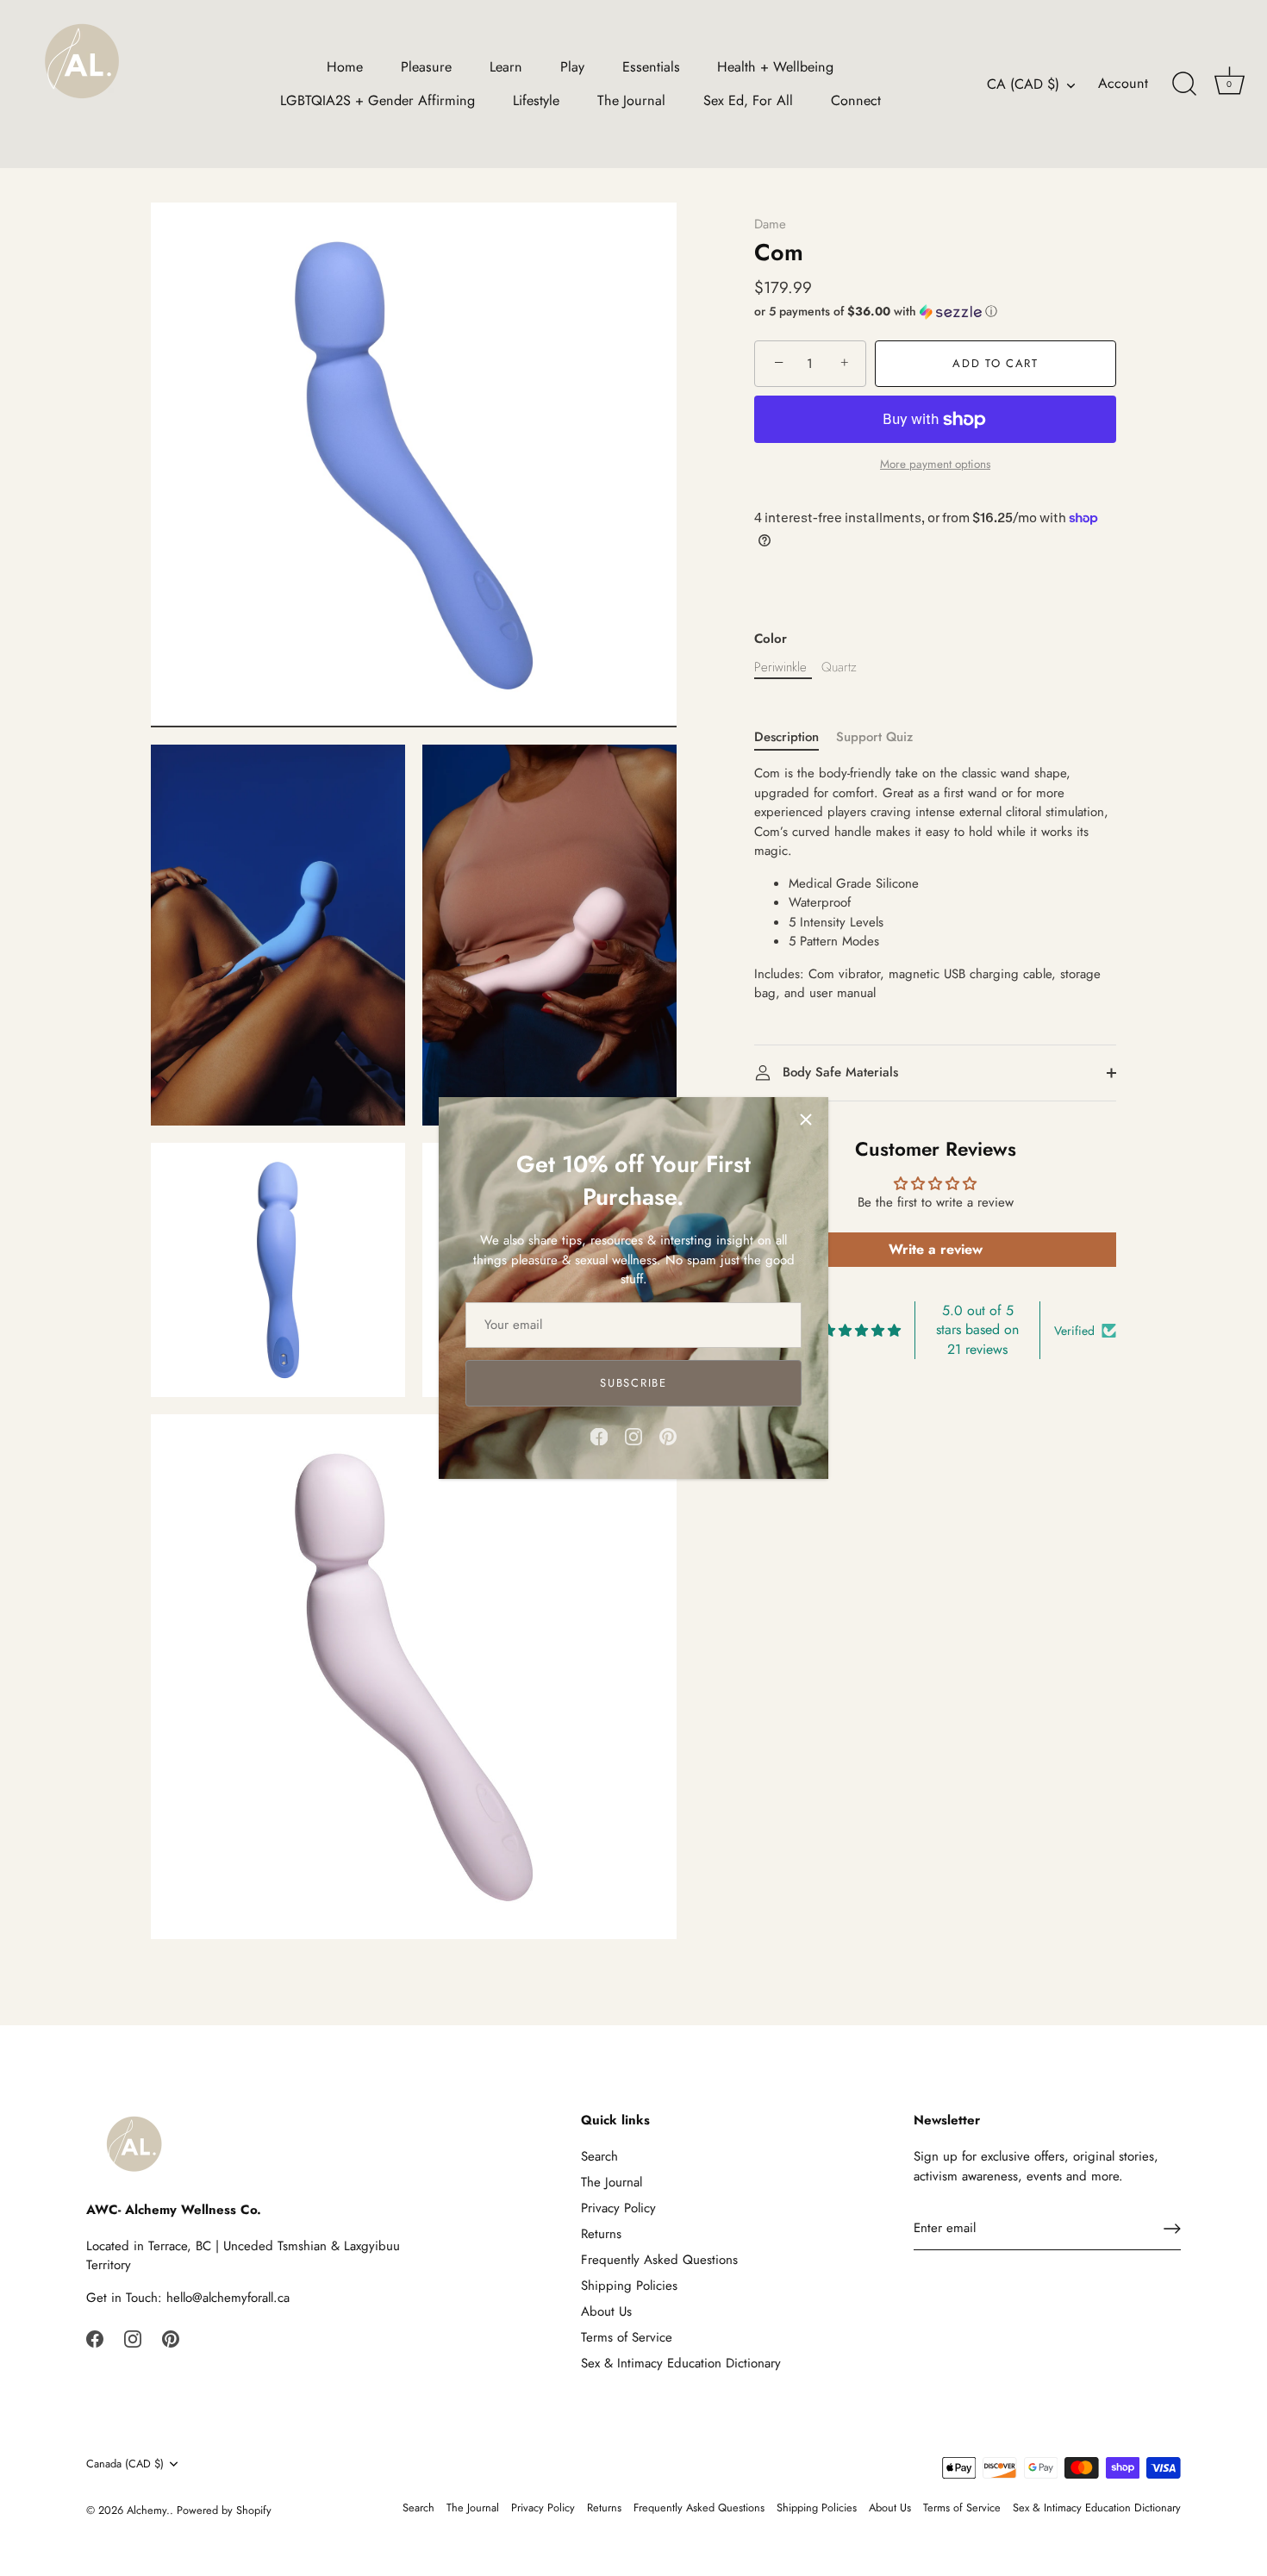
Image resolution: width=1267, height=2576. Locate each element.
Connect (856, 100)
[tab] (795, 737)
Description (786, 737)
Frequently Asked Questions (659, 2260)
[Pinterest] (668, 1436)
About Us (606, 2311)
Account (1123, 84)
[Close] (806, 1120)
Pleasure (426, 67)
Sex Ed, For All (748, 100)
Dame (770, 224)
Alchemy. (148, 2510)
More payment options (935, 464)
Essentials (651, 67)
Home (345, 67)
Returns (601, 2234)
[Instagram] (633, 1436)
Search (599, 2156)
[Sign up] (1172, 2229)
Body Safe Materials (838, 1072)
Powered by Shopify (224, 2510)
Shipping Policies (629, 2286)
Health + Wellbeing (775, 67)
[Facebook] (599, 1436)
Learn (506, 67)
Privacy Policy (618, 2208)
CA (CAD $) (1023, 84)
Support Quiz (874, 737)
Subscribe (633, 1383)
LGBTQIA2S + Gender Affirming (378, 100)
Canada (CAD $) (125, 2464)
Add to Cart (995, 363)
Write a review (936, 1249)
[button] (935, 311)
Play (572, 67)
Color (771, 639)
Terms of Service (627, 2337)
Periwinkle (780, 667)
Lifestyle (536, 100)
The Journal (631, 100)
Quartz (839, 667)
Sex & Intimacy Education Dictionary (681, 2363)
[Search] (1184, 84)
